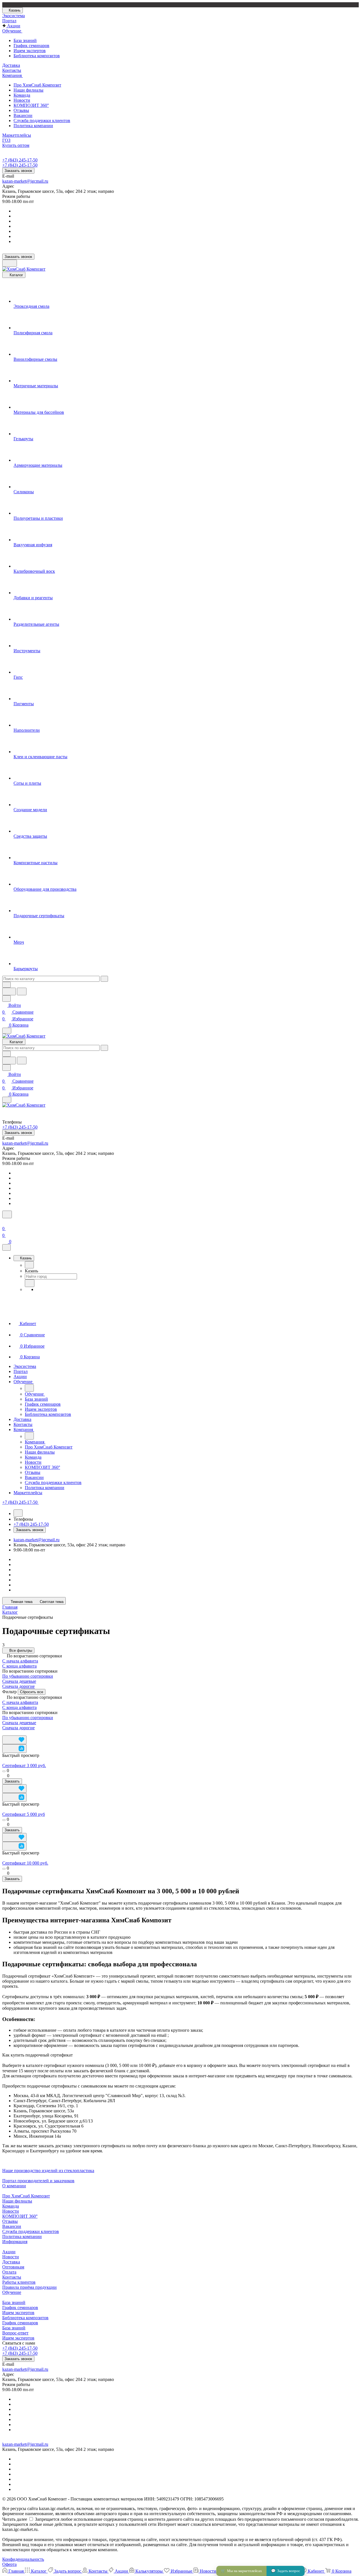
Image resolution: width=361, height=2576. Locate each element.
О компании (14, 2186)
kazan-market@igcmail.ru (25, 181)
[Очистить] (104, 979)
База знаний (25, 40)
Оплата (9, 2272)
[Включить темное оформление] (10, 263)
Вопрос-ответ (15, 2333)
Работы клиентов (19, 2282)
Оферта (9, 2564)
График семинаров (31, 46)
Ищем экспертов (30, 51)
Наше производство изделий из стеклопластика (48, 2171)
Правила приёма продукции (29, 2287)
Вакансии (23, 115)
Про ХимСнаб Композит (37, 85)
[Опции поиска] (6, 985)
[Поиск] (7, 1214)
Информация (15, 2242)
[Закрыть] (6, 1247)
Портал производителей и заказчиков (38, 2181)
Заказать (12, 1781)
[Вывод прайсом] (17, 1733)
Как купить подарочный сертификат (38, 2055)
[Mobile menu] (7, 1100)
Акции (9, 2252)
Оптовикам (13, 2267)
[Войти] (5, 1222)
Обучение (12, 2292)
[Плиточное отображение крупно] (4, 1733)
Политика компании (33, 126)
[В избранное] (14, 1740)
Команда (22, 95)
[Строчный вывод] (13, 1733)
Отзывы (21, 110)
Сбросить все (32, 1692)
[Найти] (22, 991)
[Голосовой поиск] (9, 991)
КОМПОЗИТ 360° (31, 105)
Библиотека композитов (37, 56)
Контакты (12, 2277)
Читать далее (15, 2519)
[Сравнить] (14, 1749)
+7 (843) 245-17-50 (20, 160)
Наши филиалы (28, 90)
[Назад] (29, 1265)
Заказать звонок (18, 171)
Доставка (11, 2262)
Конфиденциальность (23, 2559)
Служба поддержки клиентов (42, 120)
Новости (22, 100)
